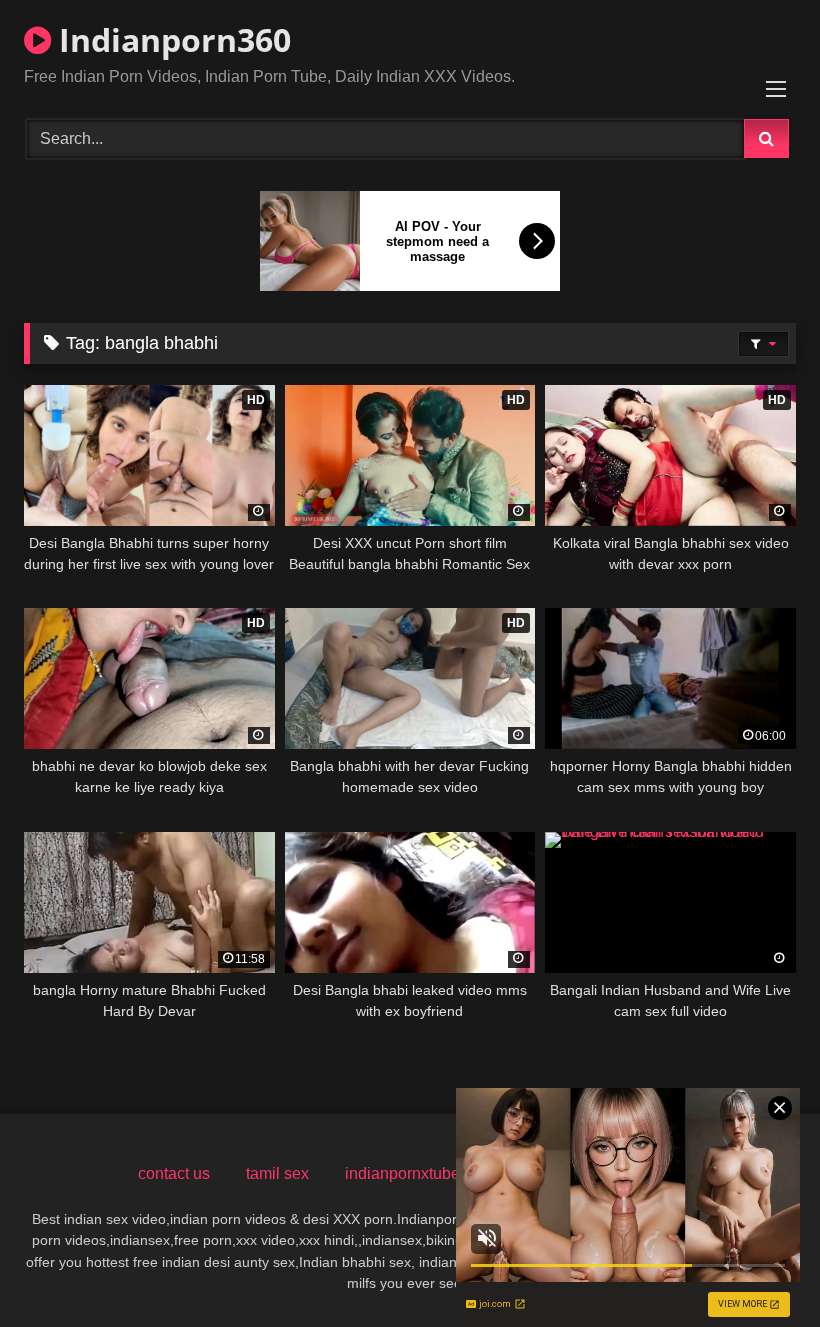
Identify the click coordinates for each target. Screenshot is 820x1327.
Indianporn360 (171, 39)
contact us (174, 1173)
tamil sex (277, 1173)
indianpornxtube (402, 1173)
